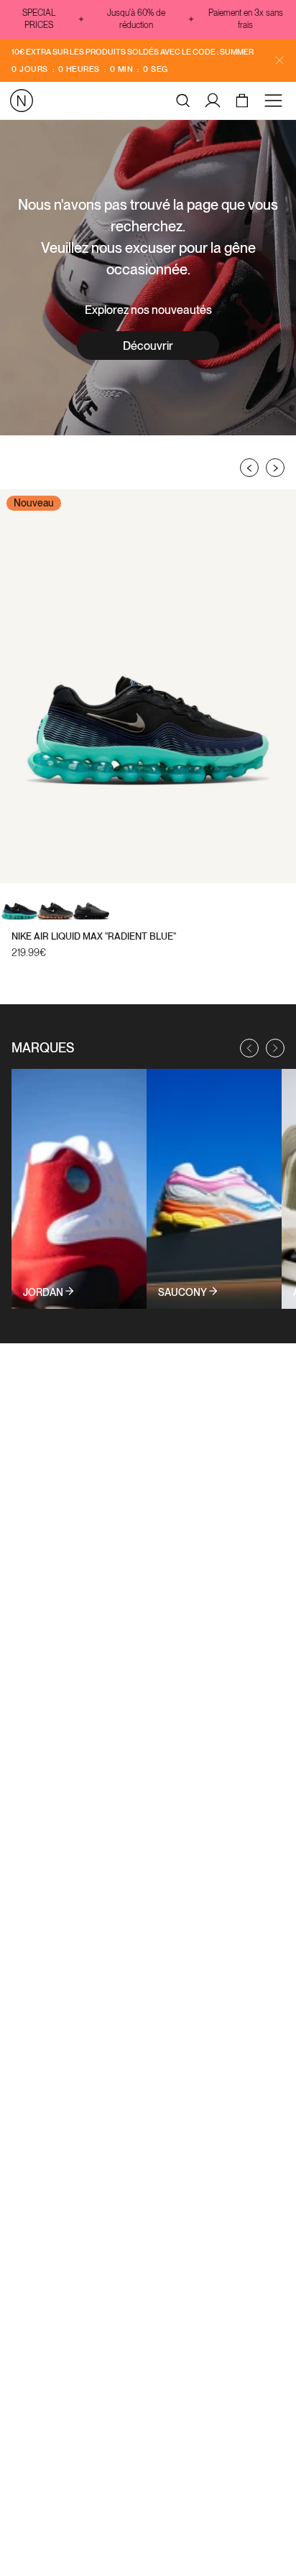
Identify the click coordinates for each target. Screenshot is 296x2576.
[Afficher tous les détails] (79, 1189)
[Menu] (276, 101)
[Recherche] (183, 101)
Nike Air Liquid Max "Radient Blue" (94, 936)
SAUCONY (182, 1292)
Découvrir (148, 346)
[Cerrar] (279, 60)
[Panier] (244, 101)
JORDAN (43, 1292)
